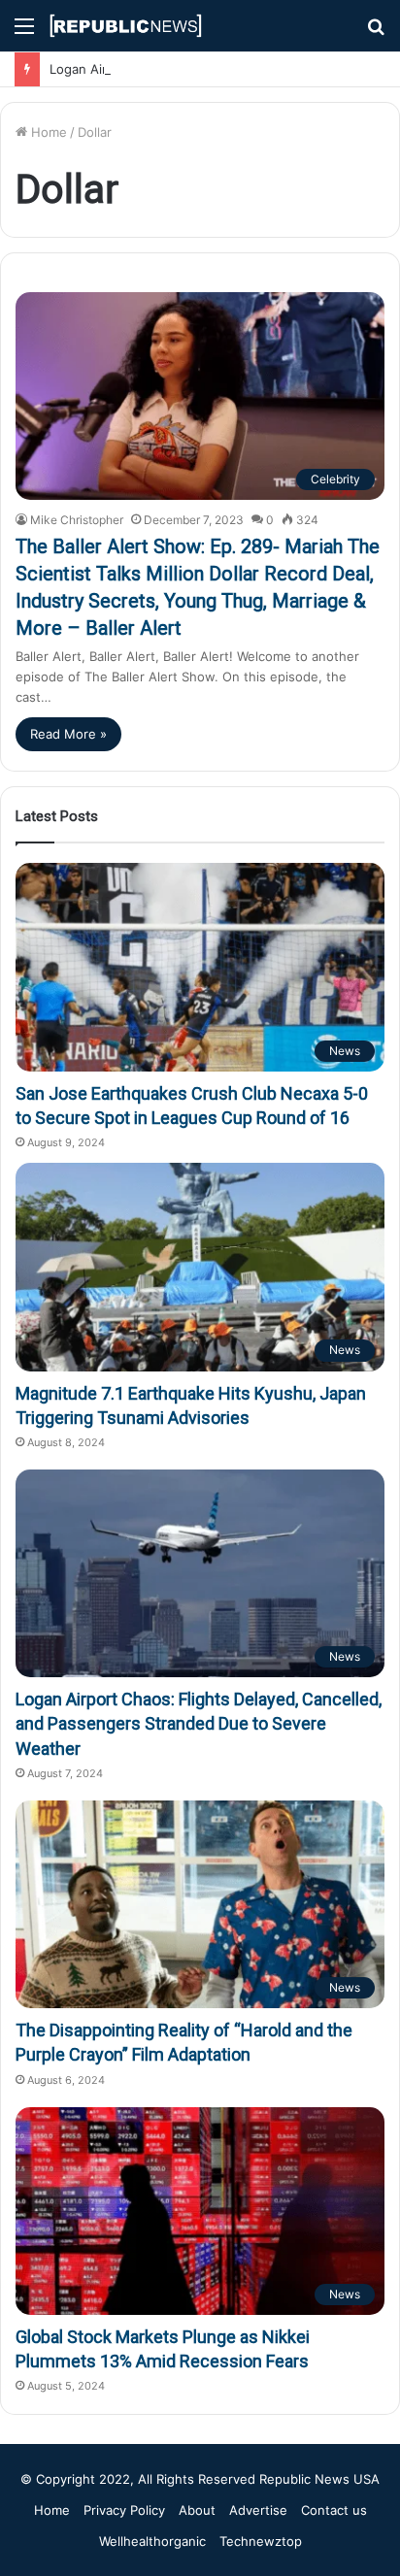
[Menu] (24, 33)
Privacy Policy (124, 2510)
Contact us (334, 2510)
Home (47, 132)
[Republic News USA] (126, 26)
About (197, 2510)
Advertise (258, 2510)
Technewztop (261, 2541)
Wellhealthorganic (152, 2541)
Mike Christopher (77, 520)
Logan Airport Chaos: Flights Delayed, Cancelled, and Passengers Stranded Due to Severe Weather (199, 1723)
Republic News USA (319, 2479)
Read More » (68, 734)
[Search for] (376, 33)
